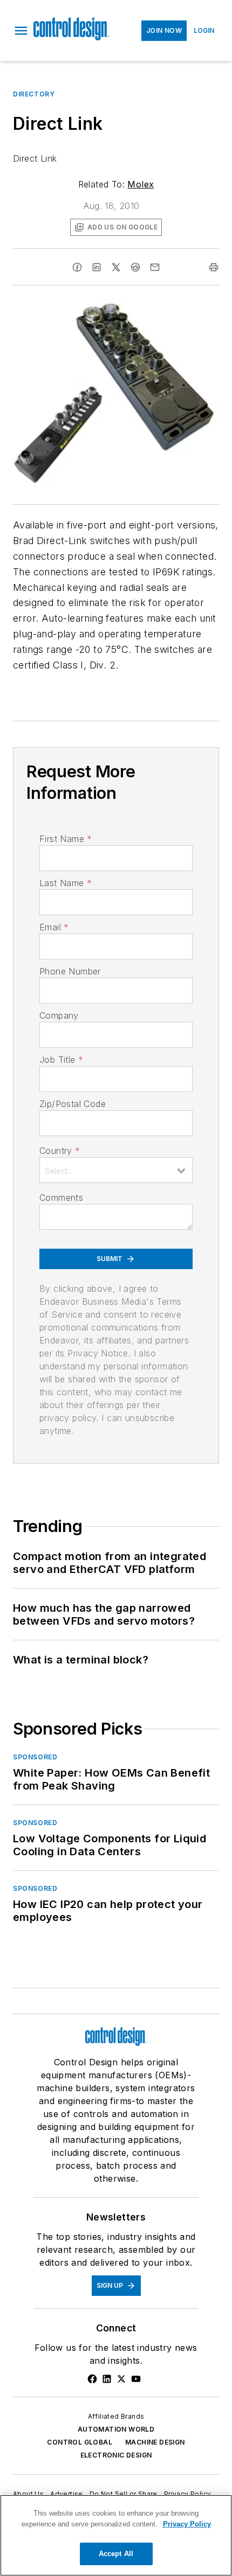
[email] (155, 267)
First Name (66, 839)
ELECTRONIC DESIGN (116, 2455)
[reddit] (135, 267)
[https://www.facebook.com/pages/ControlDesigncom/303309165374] (92, 2379)
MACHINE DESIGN (155, 2442)
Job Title (61, 1060)
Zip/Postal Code (73, 1104)
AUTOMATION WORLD (116, 2429)
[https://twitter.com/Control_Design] (121, 2379)
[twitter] (116, 267)
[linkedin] (97, 267)
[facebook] (77, 267)
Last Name (66, 883)
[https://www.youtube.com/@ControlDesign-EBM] (136, 2379)
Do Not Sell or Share (124, 2494)
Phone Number (70, 971)
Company (59, 1015)
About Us (28, 2494)
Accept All (116, 2554)
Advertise (67, 2494)
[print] (214, 267)
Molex (141, 184)
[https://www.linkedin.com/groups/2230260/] (107, 2379)
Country (60, 1151)
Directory (34, 94)
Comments (61, 1198)
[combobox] (116, 1170)
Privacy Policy (188, 2494)
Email (54, 927)
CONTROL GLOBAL (80, 2442)
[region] (116, 2535)
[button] (21, 31)
